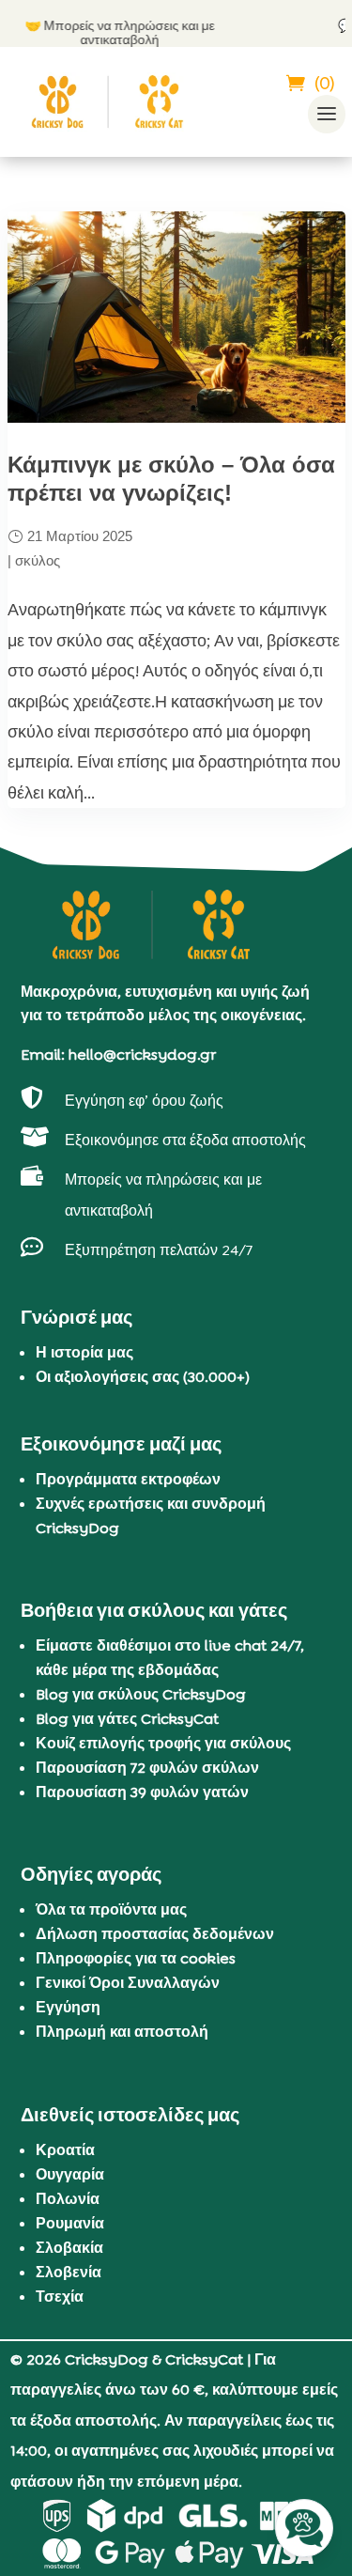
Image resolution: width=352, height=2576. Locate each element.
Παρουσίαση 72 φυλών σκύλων (147, 1768)
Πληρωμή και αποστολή (122, 2032)
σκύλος (38, 560)
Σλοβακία (69, 2248)
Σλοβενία (69, 2272)
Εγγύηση (68, 2007)
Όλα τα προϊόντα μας (111, 1909)
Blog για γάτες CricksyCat (127, 1719)
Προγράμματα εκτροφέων (128, 1479)
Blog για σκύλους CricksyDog (141, 1694)
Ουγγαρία (70, 2174)
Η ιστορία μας (84, 1352)
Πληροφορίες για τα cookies (136, 1958)
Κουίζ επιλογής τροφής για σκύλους (163, 1743)
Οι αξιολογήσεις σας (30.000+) (143, 1377)
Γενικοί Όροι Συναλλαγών (128, 1983)
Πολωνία (68, 2199)
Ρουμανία (70, 2223)
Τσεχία (60, 2297)
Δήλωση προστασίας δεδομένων (155, 1934)
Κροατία (65, 2150)
